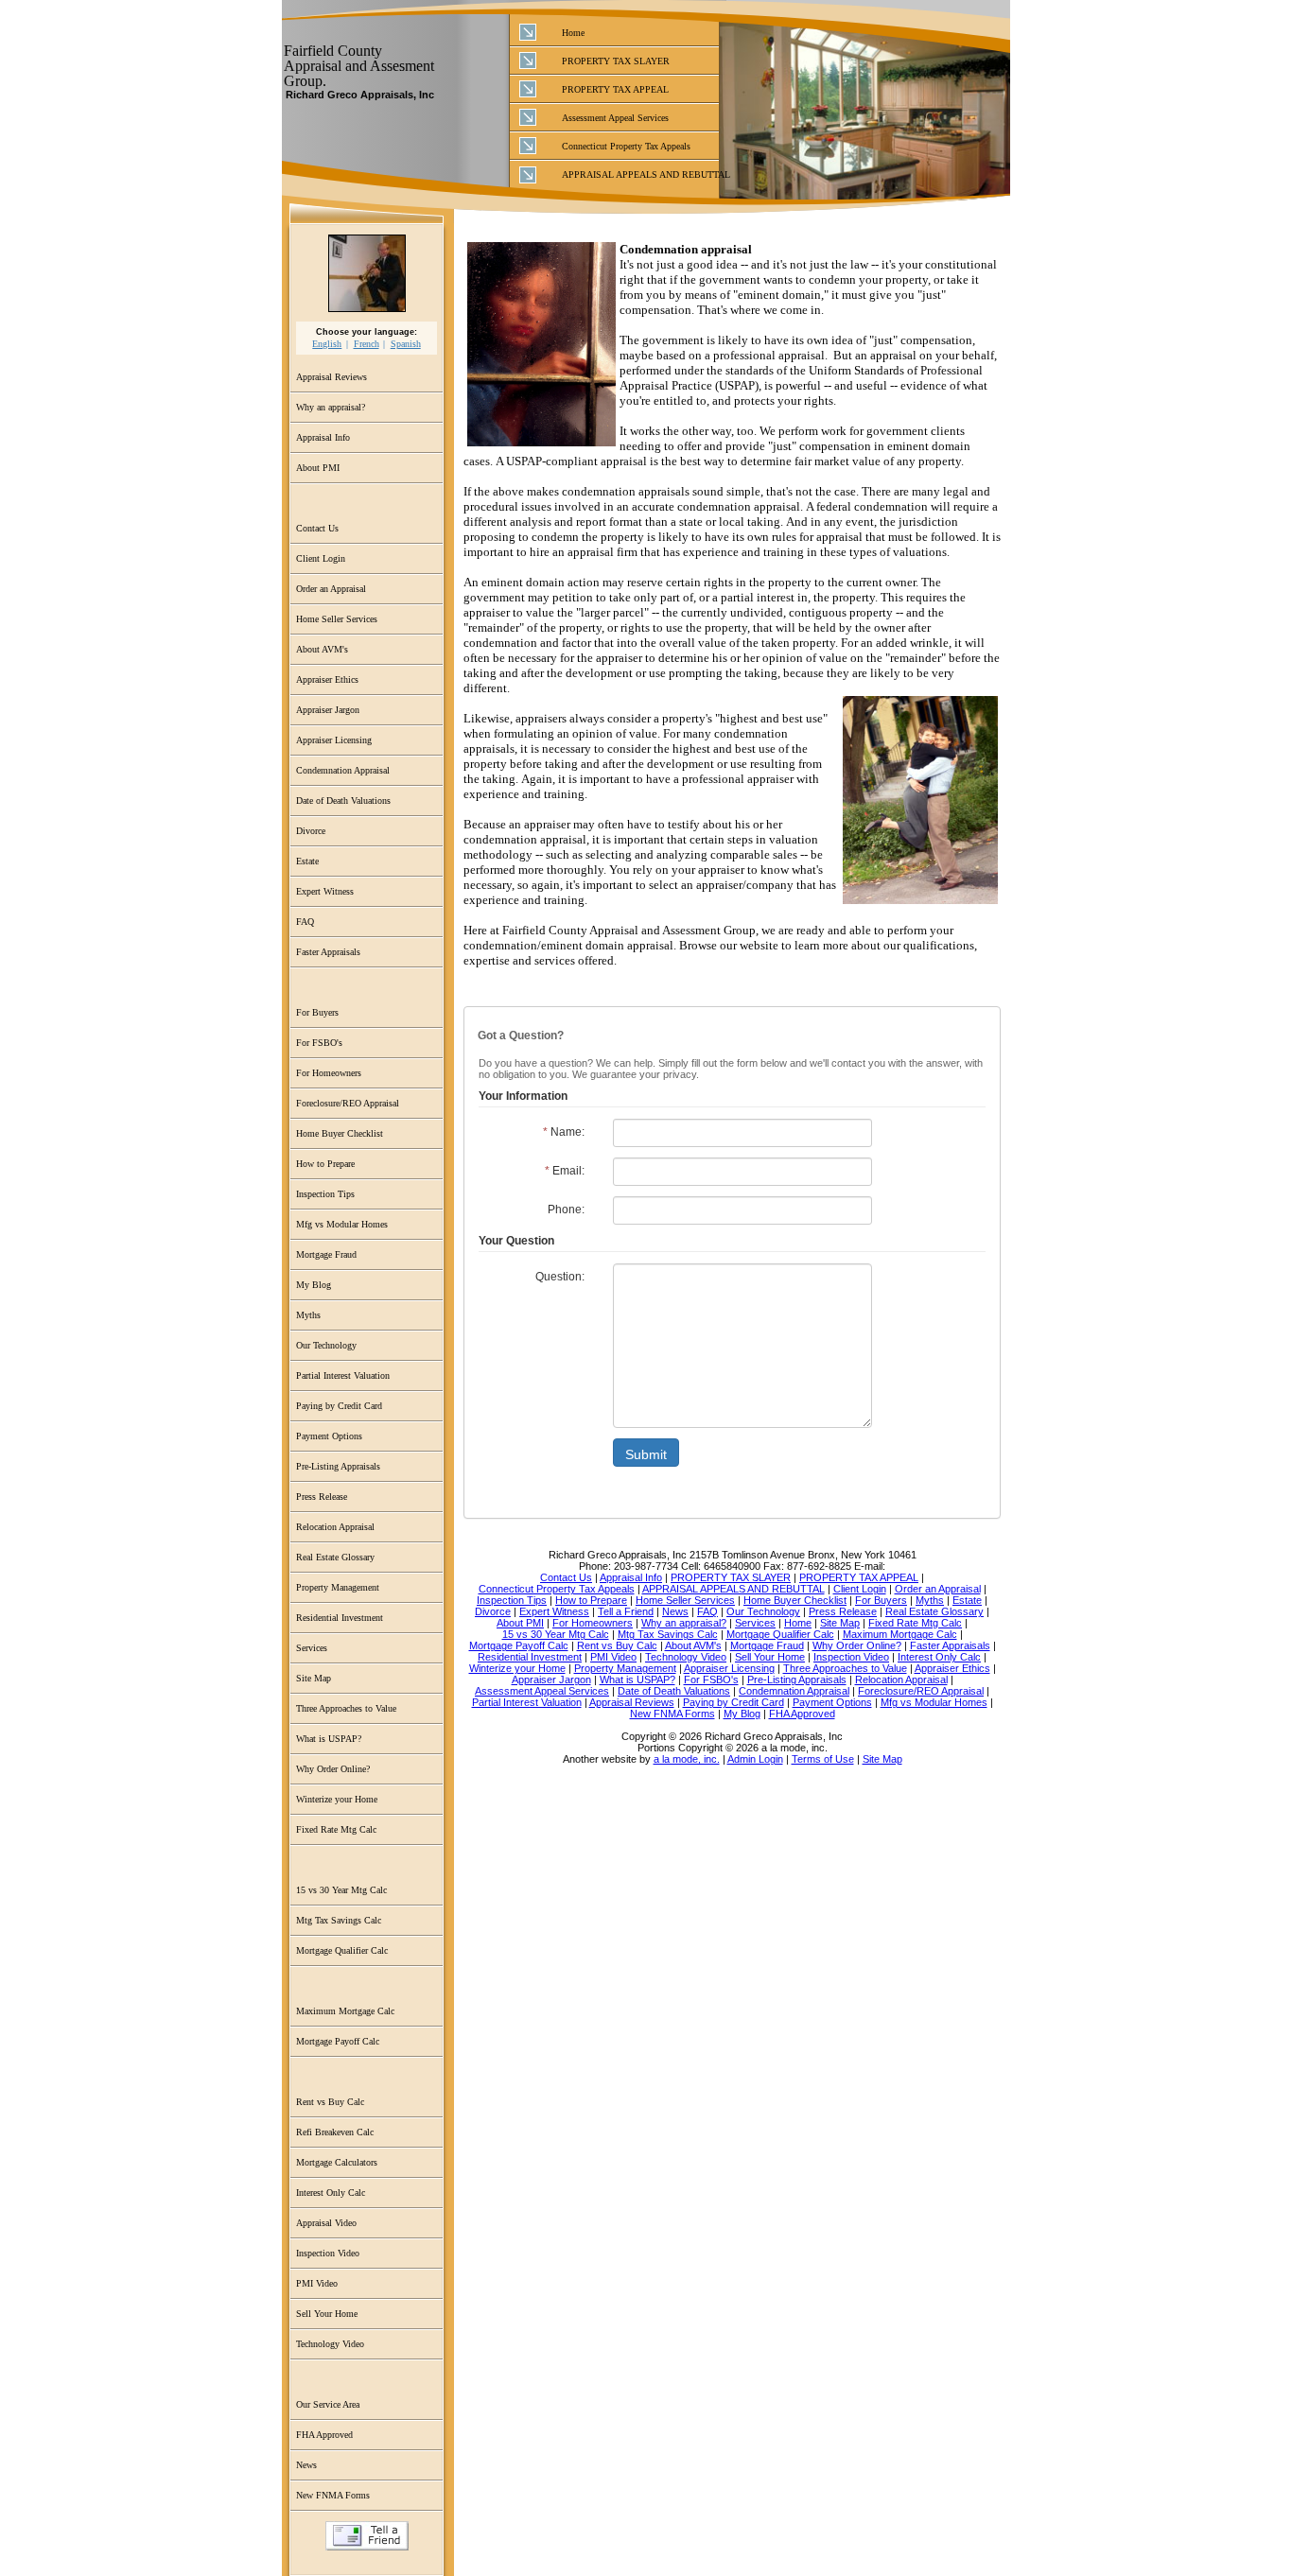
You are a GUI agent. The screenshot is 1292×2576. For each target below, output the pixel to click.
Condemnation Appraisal (343, 770)
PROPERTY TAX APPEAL (615, 89)
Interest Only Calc (331, 2193)
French (367, 344)
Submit (646, 1454)
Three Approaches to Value (346, 1708)
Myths (308, 1315)
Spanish (406, 344)
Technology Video (330, 2344)
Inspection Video (328, 2253)
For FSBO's (319, 1043)
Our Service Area (328, 2404)
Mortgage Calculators (337, 2162)
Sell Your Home (327, 2314)
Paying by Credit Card (339, 1406)
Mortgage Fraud (326, 1254)
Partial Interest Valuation (343, 1375)
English (327, 344)
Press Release (322, 1497)
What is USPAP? (329, 1739)
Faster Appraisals (328, 952)
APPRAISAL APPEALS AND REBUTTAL (640, 174)
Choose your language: (367, 332)
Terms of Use (823, 1759)
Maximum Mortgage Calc (345, 2011)
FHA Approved (324, 2435)
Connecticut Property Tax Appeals (626, 146)
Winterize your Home (337, 1799)
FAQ (305, 922)
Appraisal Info (323, 437)
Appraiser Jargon (328, 710)
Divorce (311, 831)
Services (312, 1648)
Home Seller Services (337, 619)
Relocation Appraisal (335, 1527)
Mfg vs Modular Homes (342, 1224)
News (306, 2465)
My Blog (314, 1285)
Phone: (566, 1210)
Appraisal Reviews (332, 377)
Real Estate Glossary (335, 1557)
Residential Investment (340, 1618)
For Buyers (317, 1012)
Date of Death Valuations (343, 801)
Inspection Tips (325, 1194)
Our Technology (326, 1345)
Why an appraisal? (331, 407)
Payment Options (329, 1436)
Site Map (314, 1678)
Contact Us (317, 528)
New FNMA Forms (333, 2495)
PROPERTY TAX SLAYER (616, 61)
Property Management (338, 1587)
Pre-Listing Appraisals (338, 1466)
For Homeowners (329, 1073)
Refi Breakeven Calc (335, 2132)
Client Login (321, 558)
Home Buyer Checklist (340, 1133)
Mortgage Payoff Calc (338, 2041)
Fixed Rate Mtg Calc (336, 1829)
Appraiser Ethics (327, 679)
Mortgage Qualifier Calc (342, 1950)
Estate (307, 861)
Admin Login (755, 1759)
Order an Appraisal (331, 589)
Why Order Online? (333, 1769)
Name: (564, 1132)
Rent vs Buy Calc (330, 2102)
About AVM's (322, 649)
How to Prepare (325, 1164)
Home (573, 33)
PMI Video (317, 2283)
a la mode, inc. (687, 1759)
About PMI (318, 468)
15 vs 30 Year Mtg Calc (341, 1890)
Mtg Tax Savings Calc (339, 1920)
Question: (560, 1277)
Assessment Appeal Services (615, 118)
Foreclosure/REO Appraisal (348, 1103)
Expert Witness (325, 891)
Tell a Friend (367, 2536)
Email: (565, 1171)
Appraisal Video (326, 2223)
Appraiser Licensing (334, 740)
